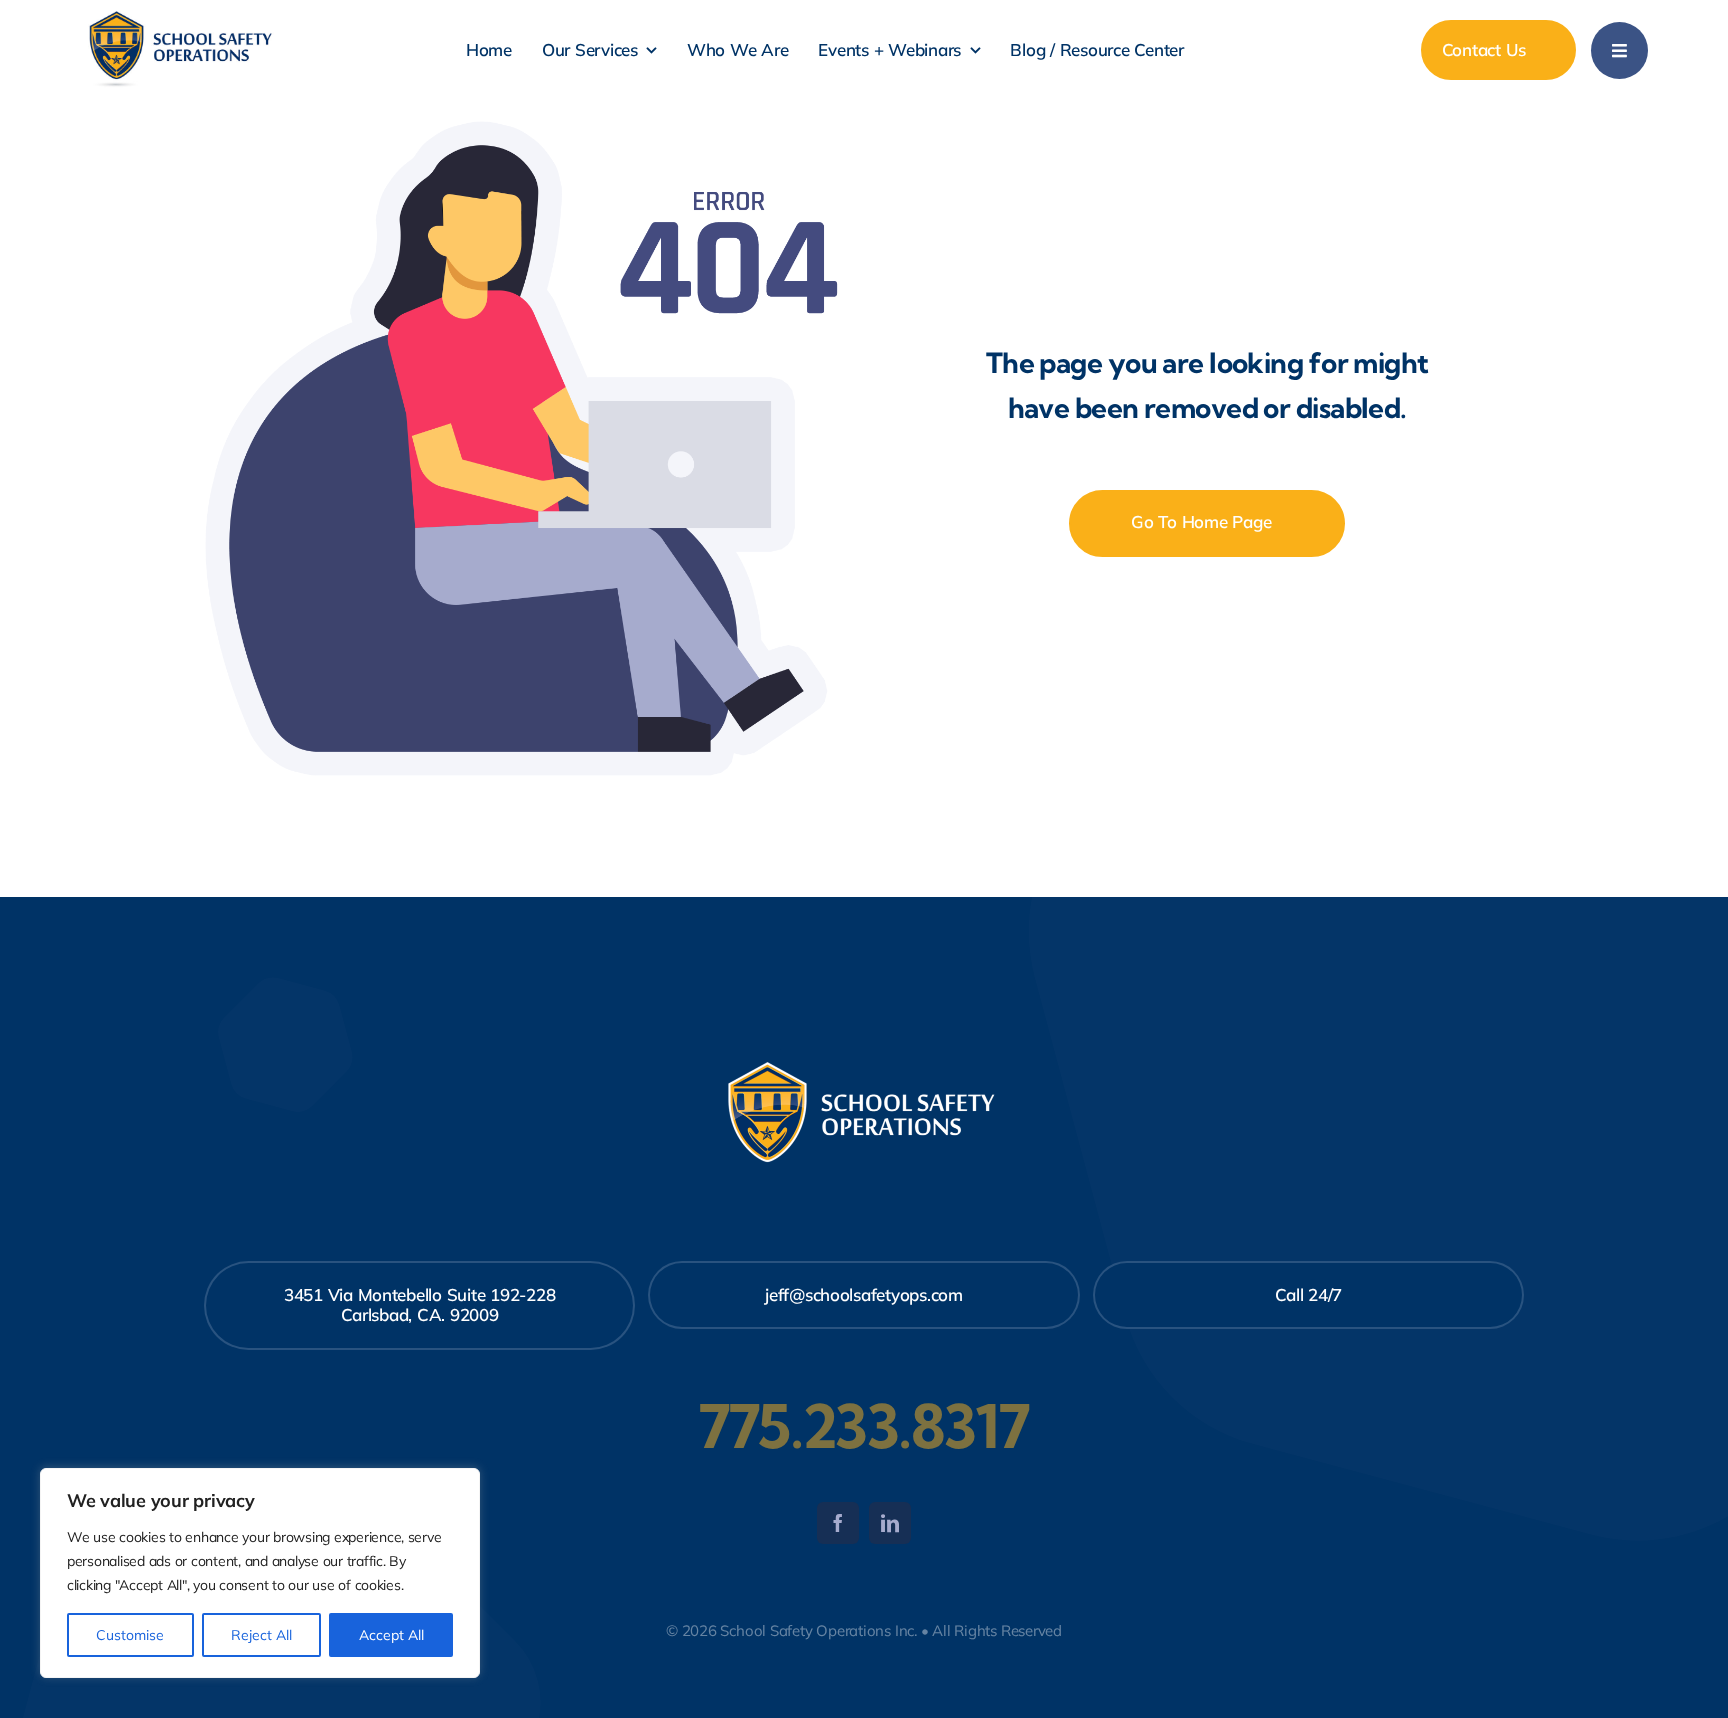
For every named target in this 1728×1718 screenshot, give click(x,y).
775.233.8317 (864, 1426)
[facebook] (838, 1523)
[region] (260, 1573)
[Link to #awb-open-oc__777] (1619, 50)
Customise (130, 1635)
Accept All (391, 1635)
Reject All (261, 1635)
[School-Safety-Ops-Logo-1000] (182, 16)
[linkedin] (890, 1523)
